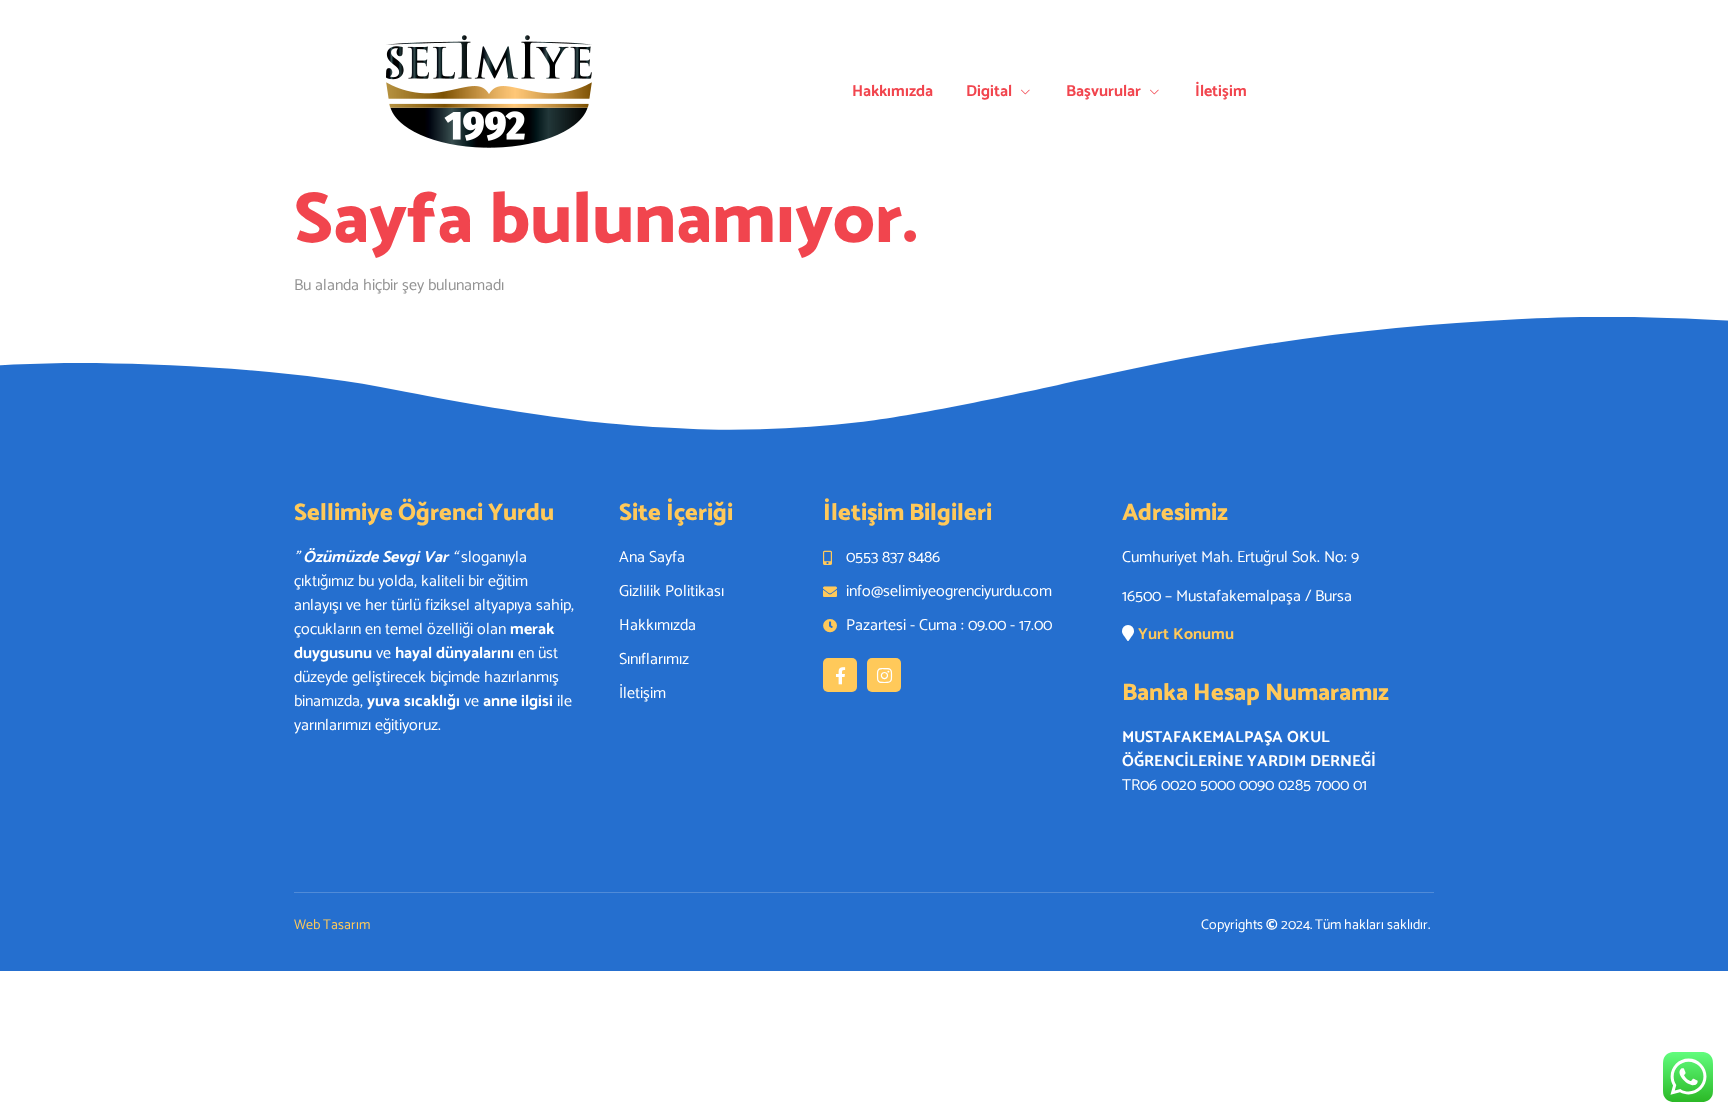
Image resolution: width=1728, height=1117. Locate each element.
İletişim (1221, 91)
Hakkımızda (892, 91)
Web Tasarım (332, 925)
